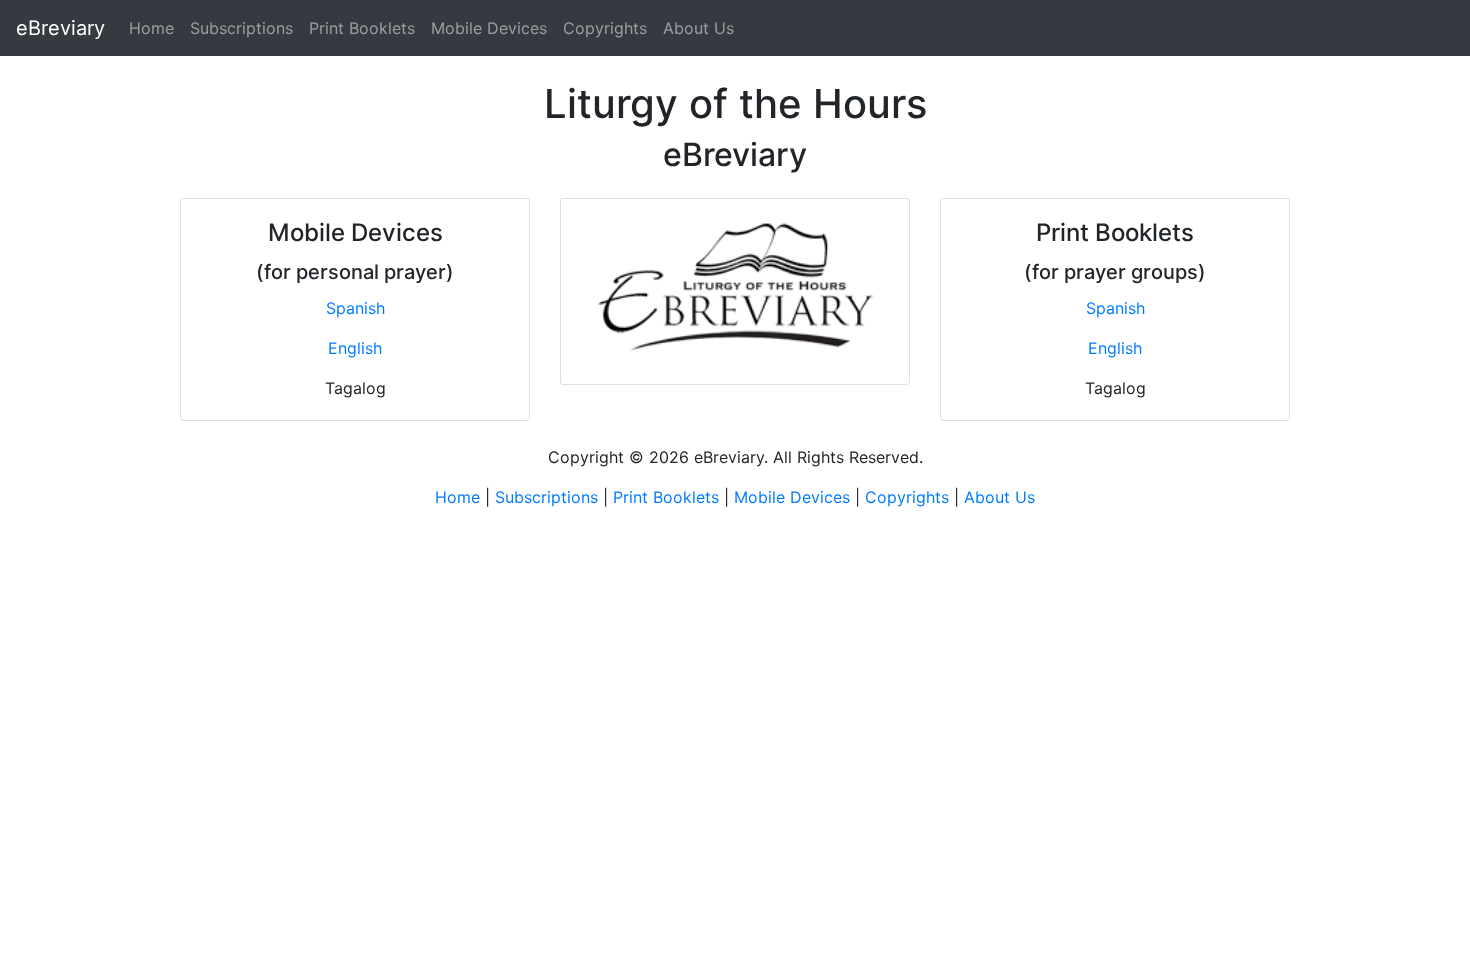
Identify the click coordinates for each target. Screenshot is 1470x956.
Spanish (355, 308)
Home (151, 28)
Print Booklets (362, 28)
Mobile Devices (489, 28)
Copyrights (605, 28)
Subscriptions (241, 28)
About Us (698, 28)
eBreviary (60, 28)
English (355, 348)
